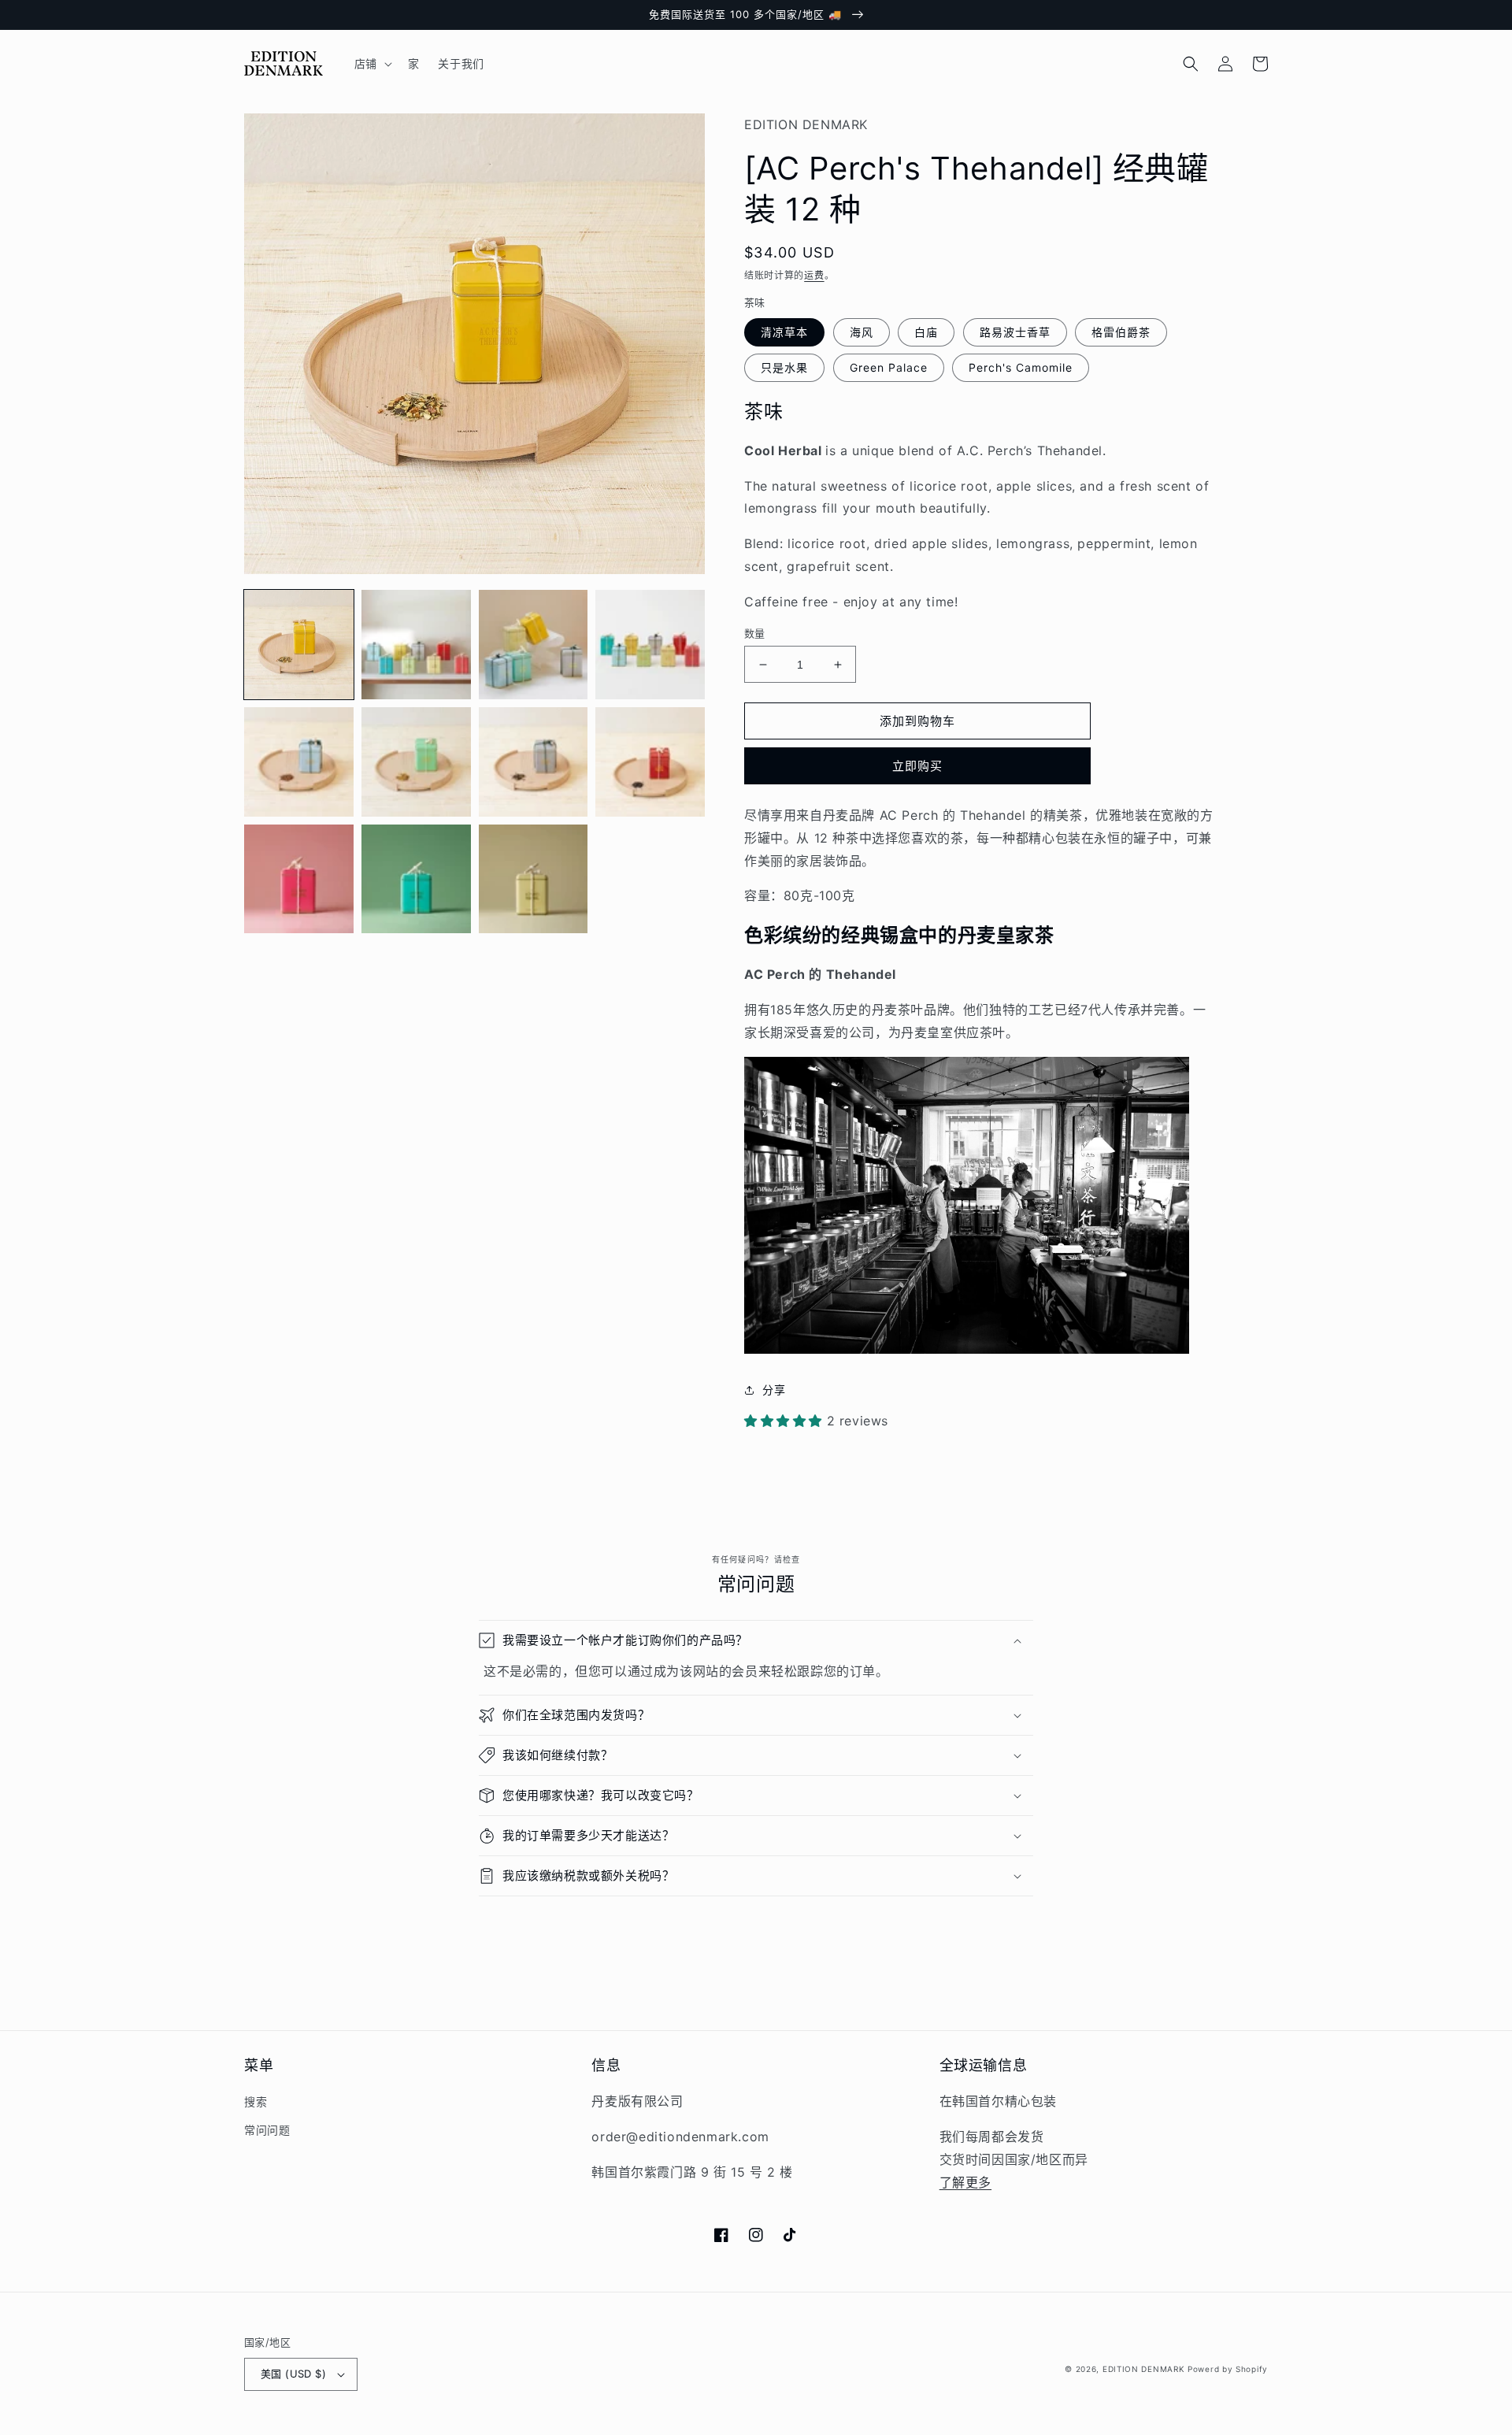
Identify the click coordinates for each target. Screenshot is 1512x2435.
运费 (814, 275)
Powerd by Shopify (1228, 2369)
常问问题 (267, 2130)
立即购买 (917, 766)
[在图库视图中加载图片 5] (299, 762)
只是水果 (784, 367)
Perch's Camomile (1021, 367)
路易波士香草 (1015, 332)
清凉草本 (784, 332)
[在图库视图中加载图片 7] (534, 762)
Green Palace (889, 367)
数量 (755, 633)
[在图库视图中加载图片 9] (299, 879)
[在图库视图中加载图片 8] (650, 762)
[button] (372, 64)
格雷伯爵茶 (1121, 332)
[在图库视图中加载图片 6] (416, 762)
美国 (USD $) (293, 2374)
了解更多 (965, 2182)
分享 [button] (774, 1390)
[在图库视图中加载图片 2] (416, 645)
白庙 (926, 332)
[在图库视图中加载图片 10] (416, 879)
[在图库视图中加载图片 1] (299, 645)
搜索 (256, 2101)
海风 (862, 332)
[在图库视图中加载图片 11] (534, 879)
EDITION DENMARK (1144, 2369)
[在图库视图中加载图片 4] (650, 645)
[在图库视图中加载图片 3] (534, 645)
